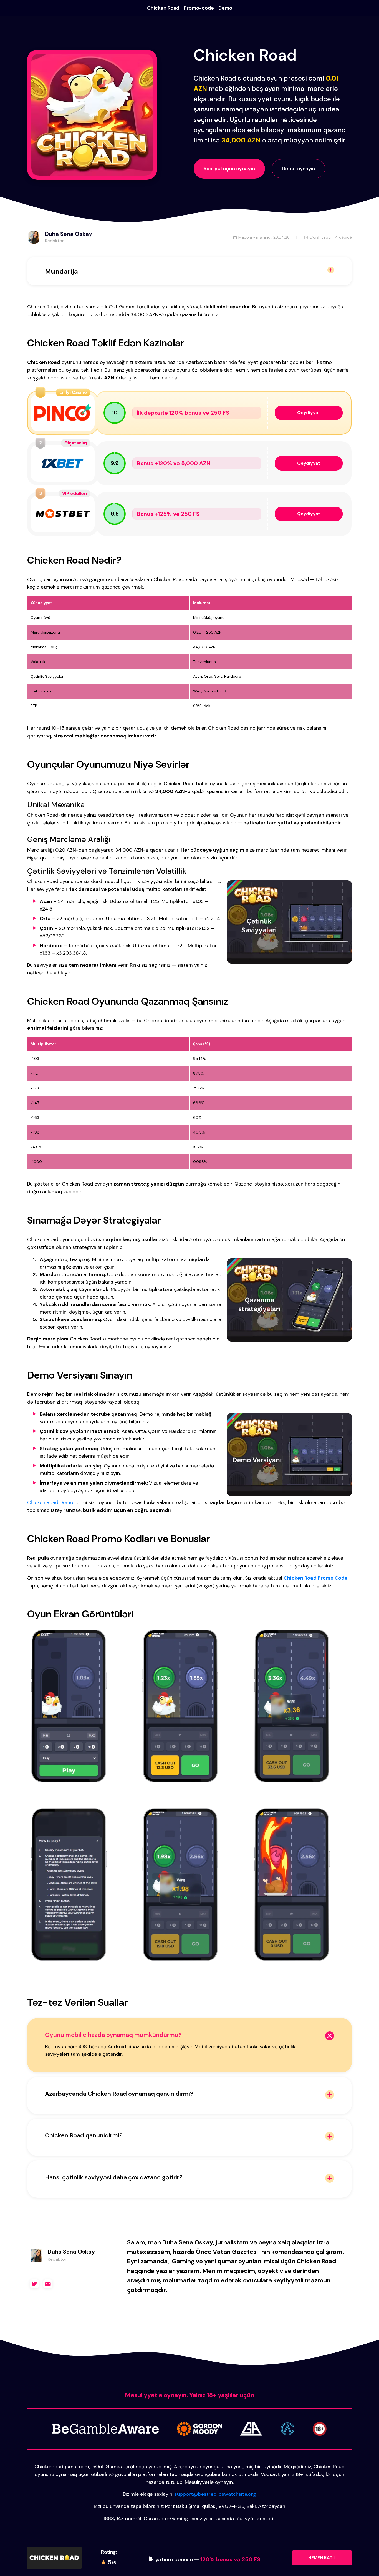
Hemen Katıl (322, 2558)
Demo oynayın (298, 169)
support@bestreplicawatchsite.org (215, 2494)
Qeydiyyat (309, 413)
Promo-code (199, 8)
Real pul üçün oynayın (229, 169)
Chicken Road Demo (50, 1502)
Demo (225, 8)
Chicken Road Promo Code (316, 1578)
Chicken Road (163, 8)
